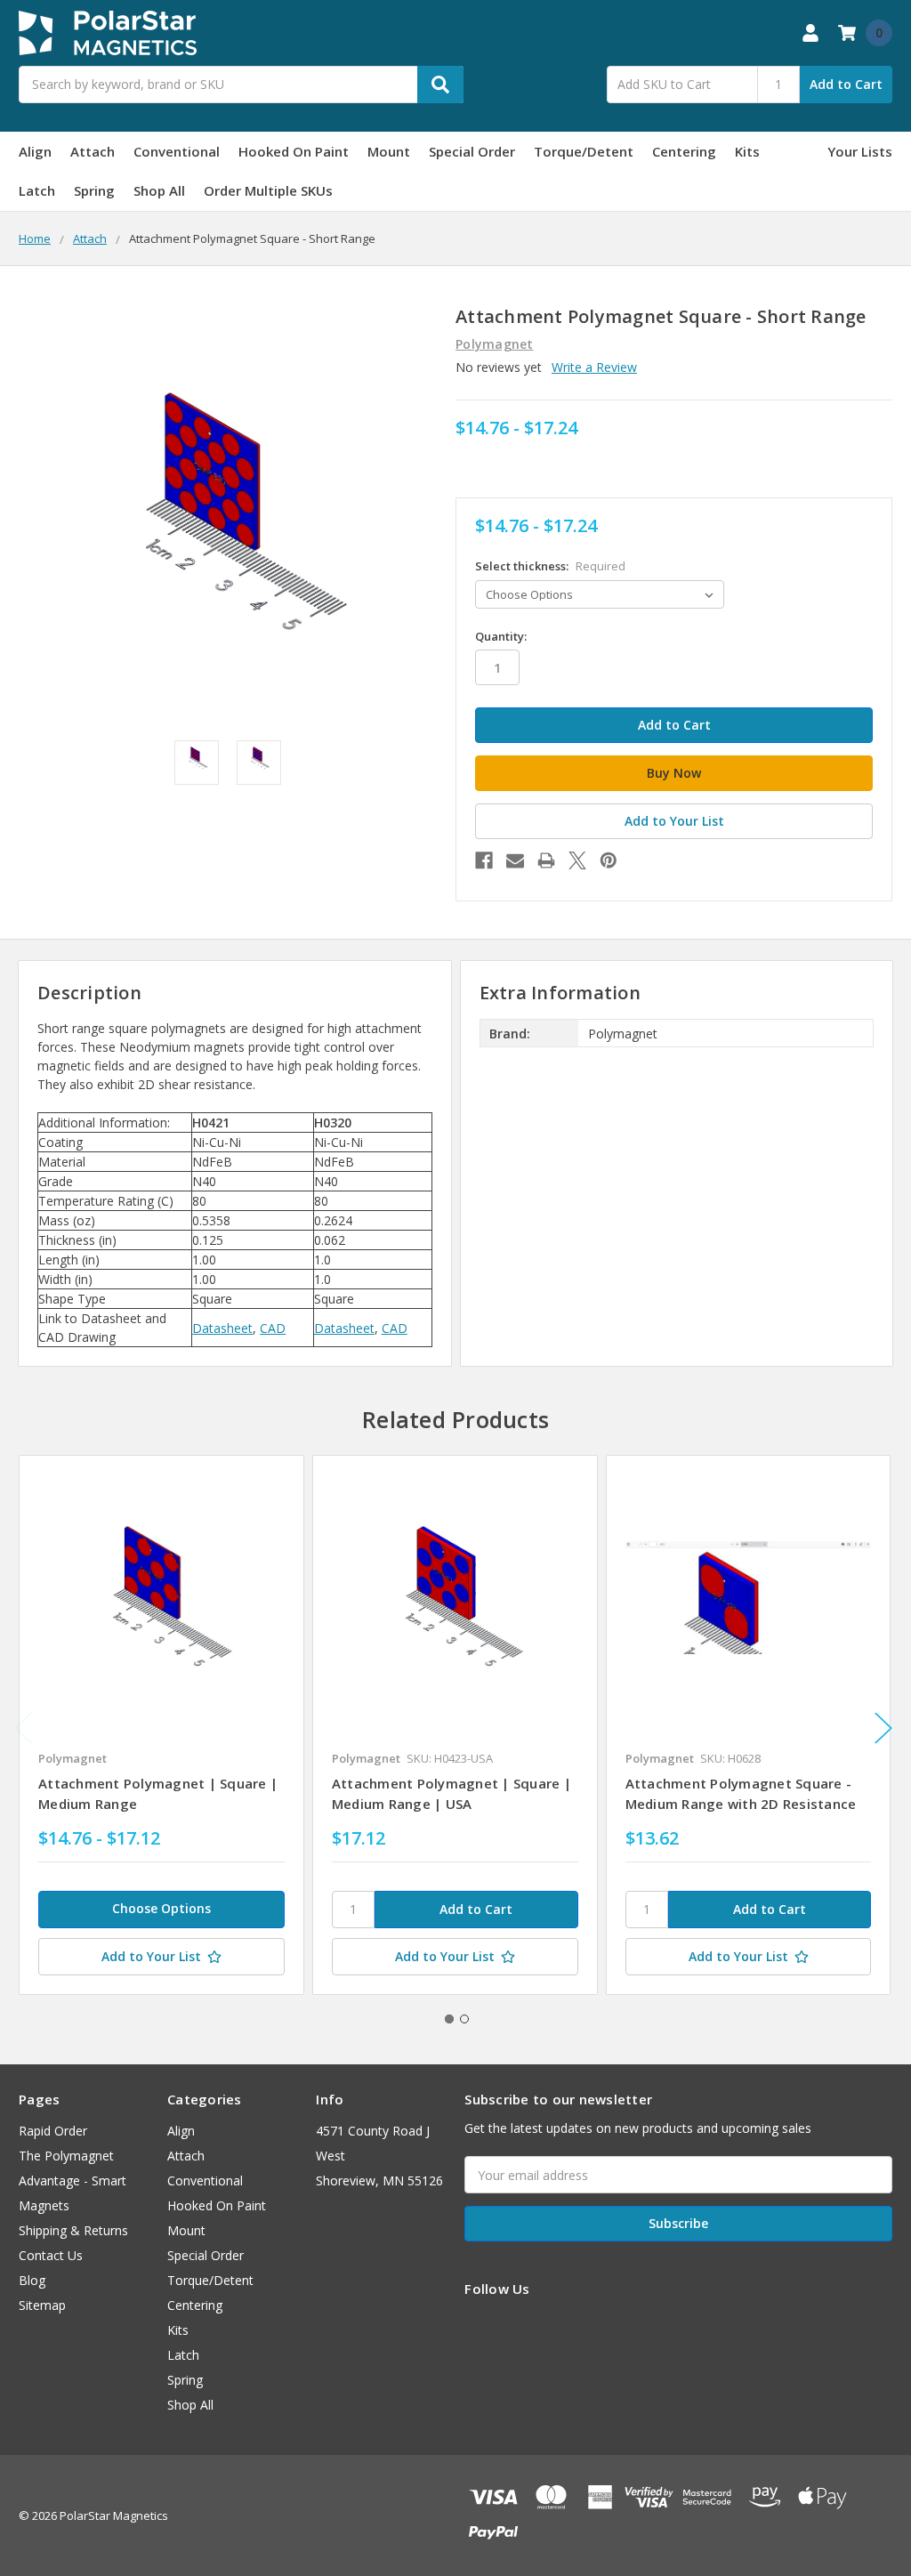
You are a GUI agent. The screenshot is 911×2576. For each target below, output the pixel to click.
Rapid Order (53, 2131)
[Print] (546, 860)
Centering (684, 151)
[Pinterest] (609, 860)
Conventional (177, 151)
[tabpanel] (161, 1725)
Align (35, 151)
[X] (577, 860)
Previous (23, 1728)
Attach (93, 151)
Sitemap (42, 2305)
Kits (747, 151)
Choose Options (161, 1908)
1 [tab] (449, 2019)
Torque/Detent (584, 151)
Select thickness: (550, 566)
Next (883, 1728)
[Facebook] (484, 860)
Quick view (161, 1597)
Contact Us (51, 2255)
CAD (273, 1328)
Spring (94, 190)
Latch (37, 190)
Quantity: (501, 636)
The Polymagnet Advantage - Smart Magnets (73, 2180)
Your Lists (860, 151)
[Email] (515, 860)
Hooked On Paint (294, 151)
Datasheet (222, 1328)
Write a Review (594, 367)
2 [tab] (464, 2019)
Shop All (159, 190)
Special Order (472, 151)
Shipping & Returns (73, 2230)
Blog (32, 2280)
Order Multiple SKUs (268, 190)
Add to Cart (846, 84)
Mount (389, 151)
